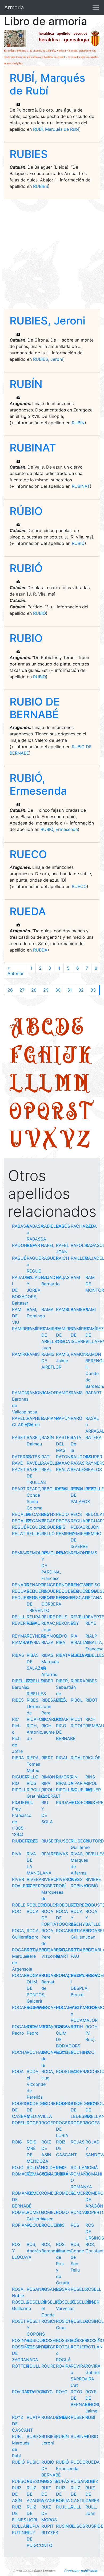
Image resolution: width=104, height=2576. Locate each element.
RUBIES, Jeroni (47, 321)
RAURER (94, 1457)
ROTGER (50, 2347)
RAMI (91, 1309)
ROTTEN (21, 2366)
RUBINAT (33, 448)
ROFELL (20, 2123)
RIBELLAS (81, 1655)
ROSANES (51, 2289)
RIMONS (50, 1777)
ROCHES (65, 2052)
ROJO (18, 2167)
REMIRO (93, 1533)
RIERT (47, 1758)
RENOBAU (66, 1585)
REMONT (80, 1553)
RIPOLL (19, 1790)
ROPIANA (21, 2225)
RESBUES (66, 1598)
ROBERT (35, 1886)
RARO (76, 1418)
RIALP (91, 1636)
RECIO (62, 1514)
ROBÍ (61, 1886)
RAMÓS (64, 1393)
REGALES (22, 1521)
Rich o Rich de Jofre (17, 1738)
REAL (47, 1469)
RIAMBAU (22, 1642)
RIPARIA (79, 1783)
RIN (74, 1777)
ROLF (61, 2167)
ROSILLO (79, 2321)
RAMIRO (20, 1354)
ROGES (93, 2123)
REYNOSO (52, 1636)
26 (10, 990)
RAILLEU (79, 1258)
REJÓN (92, 1527)
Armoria (14, 7)
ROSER (92, 2302)
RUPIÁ (33, 2526)
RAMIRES (21, 1329)
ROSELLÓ (36, 2302)
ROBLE (19, 1905)
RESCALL (80, 1598)
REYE (91, 1623)
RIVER (18, 1879)
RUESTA (50, 2481)
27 (22, 990)
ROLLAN (79, 2167)
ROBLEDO (37, 1905)
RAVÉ (17, 1463)
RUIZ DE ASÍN (17, 2494)
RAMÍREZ (36, 1329)
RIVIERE (93, 1879)
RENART (35, 1585)
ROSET (19, 2321)
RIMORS (64, 1777)
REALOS (94, 1469)
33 (93, 990)
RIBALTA (79, 1642)
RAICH (63, 1258)
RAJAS (63, 1277)
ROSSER (79, 2340)
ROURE (49, 2366)
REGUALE (81, 1521)
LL (39, 1082)
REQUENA (37, 1591)
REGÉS (63, 1521)
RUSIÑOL (65, 2526)
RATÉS (33, 1457)
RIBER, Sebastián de (66, 1687)
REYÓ (62, 1636)
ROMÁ (92, 2167)
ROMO (62, 2212)
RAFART (35, 1245)
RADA (91, 1226)
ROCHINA (80, 2052)
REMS (91, 1553)
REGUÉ (19, 1527)
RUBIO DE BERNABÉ (35, 708)
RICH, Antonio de (35, 1732)
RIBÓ (61, 1700)
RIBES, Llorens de (34, 1706)
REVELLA (80, 1617)
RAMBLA (65, 1309)
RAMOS (49, 1393)
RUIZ (90, 2481)
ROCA (33, 1911)
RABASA (20, 1226)
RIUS (31, 1841)
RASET (19, 1437)
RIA (74, 1636)
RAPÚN (63, 1418)
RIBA (61, 1642)
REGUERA (51, 1527)
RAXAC (63, 1463)
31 (69, 990)
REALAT (64, 1469)
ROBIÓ (92, 1886)
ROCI (90, 2052)
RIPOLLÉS (66, 1790)
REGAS (48, 1521)
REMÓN (64, 1553)
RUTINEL (21, 2533)
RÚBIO (26, 511)
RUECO (28, 854)
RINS (90, 1777)
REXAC (34, 1623)
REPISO (93, 1585)
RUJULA (65, 2507)
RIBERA (78, 1681)
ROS (60, 2225)
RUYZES (50, 2533)
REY (75, 1623)
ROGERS (79, 2123)
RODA (18, 2071)
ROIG (17, 2142)
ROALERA (22, 1886)
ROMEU (20, 2212)
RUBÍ (90, 2417)
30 (58, 990)
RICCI (76, 1719)
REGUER (35, 1527)
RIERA (18, 1758)
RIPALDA (65, 1783)
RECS (76, 1514)
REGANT (35, 1521)
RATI (46, 1457)
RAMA (47, 1309)
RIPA (46, 1783)
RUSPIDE (94, 2526)
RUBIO (26, 638)
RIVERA (34, 1879)
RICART (64, 1719)
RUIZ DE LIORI (32, 2513)
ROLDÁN (35, 2167)
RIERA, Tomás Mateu (33, 1764)
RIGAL (62, 1758)
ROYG (47, 2392)
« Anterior (16, 971)
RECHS (49, 1514)
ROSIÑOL (95, 2321)
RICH (90, 1719)
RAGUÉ (19, 1258)
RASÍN (48, 1437)
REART (19, 1489)
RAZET (19, 1469)
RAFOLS (79, 1245)
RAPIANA (51, 1418)
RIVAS (62, 1854)
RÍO (15, 1783)
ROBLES (49, 1905)
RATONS (65, 1457)
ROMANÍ (94, 2174)
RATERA (93, 1437)
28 (34, 990)
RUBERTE (80, 2417)
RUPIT (47, 2526)
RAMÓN (79, 1354)
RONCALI (80, 2212)
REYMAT (21, 1636)
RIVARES (50, 1854)
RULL (76, 2507)
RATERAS (21, 1457)
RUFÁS (63, 2481)
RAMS (77, 1393)
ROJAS (78, 2142)
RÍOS (31, 1783)
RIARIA (33, 1642)
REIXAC (78, 1527)
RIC (15, 1719)
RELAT (19, 1533)
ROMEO (34, 2193)
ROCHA (20, 2052)
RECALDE (22, 1514)
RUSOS (78, 2526)
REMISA (20, 1553)
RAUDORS (81, 1457)
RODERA (79, 2071)
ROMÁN (64, 2174)
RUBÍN (26, 384)
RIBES (91, 1681)
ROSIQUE (36, 2340)
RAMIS (33, 1354)
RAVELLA (51, 1463)
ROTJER (79, 2347)
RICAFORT (37, 1719)
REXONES (66, 1623)
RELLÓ (48, 1533)
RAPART (93, 1393)
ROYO (62, 2392)
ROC (17, 1911)
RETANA (94, 1598)
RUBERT (64, 2417)
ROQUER (35, 2225)
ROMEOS (65, 2193)
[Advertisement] (52, 254)
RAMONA (36, 1393)
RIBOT (91, 1700)
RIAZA (47, 1642)
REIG (61, 1527)
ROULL (34, 2366)
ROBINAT (80, 1886)
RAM (75, 1277)
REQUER (50, 1591)
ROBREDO (81, 1905)
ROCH (77, 2027)
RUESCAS (22, 2481)
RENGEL (50, 1585)
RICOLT (78, 1726)
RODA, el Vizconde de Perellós (36, 2084)
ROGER (34, 2123)
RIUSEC (49, 1841)
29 (46, 990)
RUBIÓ (26, 568)
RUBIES (29, 154)
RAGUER (50, 1258)
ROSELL (79, 2289)
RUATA (34, 2417)
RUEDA (28, 911)
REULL (19, 1617)
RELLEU (35, 1533)
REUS (62, 1617)
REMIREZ (65, 1533)
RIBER (47, 1681)
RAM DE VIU (17, 1316)
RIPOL (91, 1783)
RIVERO (49, 1879)
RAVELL (35, 1463)
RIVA (17, 1854)
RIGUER (20, 1777)
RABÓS (63, 1226)
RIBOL (77, 1700)
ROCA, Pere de (48, 1937)
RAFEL (48, 1245)
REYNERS (36, 1636)
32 (81, 990)
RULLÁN (21, 2526)
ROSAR (63, 2289)
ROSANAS (37, 2289)
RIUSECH (65, 1841)
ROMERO (80, 2193)
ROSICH (49, 2321)
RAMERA (79, 1309)
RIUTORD (95, 1841)
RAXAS (78, 1463)
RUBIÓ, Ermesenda (38, 784)
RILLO (33, 1777)
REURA (34, 1617)
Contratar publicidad (81, 2571)
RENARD (21, 1585)
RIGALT (78, 1758)
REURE (48, 1617)
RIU (30, 1802)
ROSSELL (51, 2340)
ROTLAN (94, 2347)
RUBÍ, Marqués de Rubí (47, 84)
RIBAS (18, 1655)
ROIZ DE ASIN (46, 2148)
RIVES (77, 1879)
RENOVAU (81, 1585)
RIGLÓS (93, 1758)
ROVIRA (64, 2366)
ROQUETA (51, 2225)
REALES (79, 1469)
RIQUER (93, 1790)
